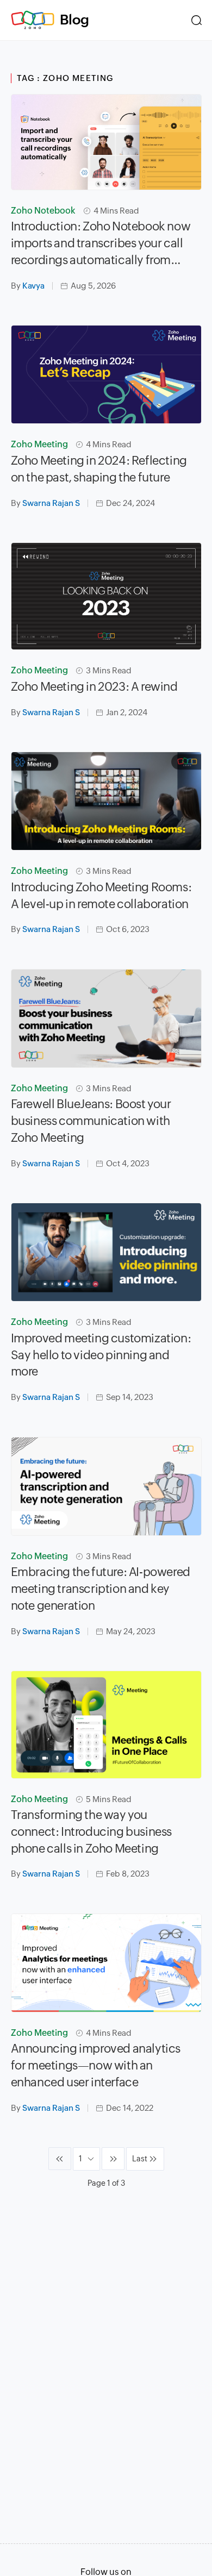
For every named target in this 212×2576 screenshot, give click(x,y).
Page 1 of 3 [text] (106, 2183)
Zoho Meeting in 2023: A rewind (94, 687)
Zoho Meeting (39, 444)
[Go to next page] (113, 2159)
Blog (74, 20)
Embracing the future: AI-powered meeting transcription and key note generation (101, 1589)
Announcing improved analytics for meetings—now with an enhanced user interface (96, 2065)
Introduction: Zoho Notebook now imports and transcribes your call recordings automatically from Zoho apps (101, 244)
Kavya (33, 286)
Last (140, 2159)
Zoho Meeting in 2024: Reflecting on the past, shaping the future (99, 469)
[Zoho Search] (197, 20)
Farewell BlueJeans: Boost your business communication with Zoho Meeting (91, 1121)
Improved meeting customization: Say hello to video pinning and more (101, 1355)
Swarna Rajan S (51, 503)
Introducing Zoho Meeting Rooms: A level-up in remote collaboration (101, 896)
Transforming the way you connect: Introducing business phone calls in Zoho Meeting (91, 1832)
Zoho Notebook (43, 211)
